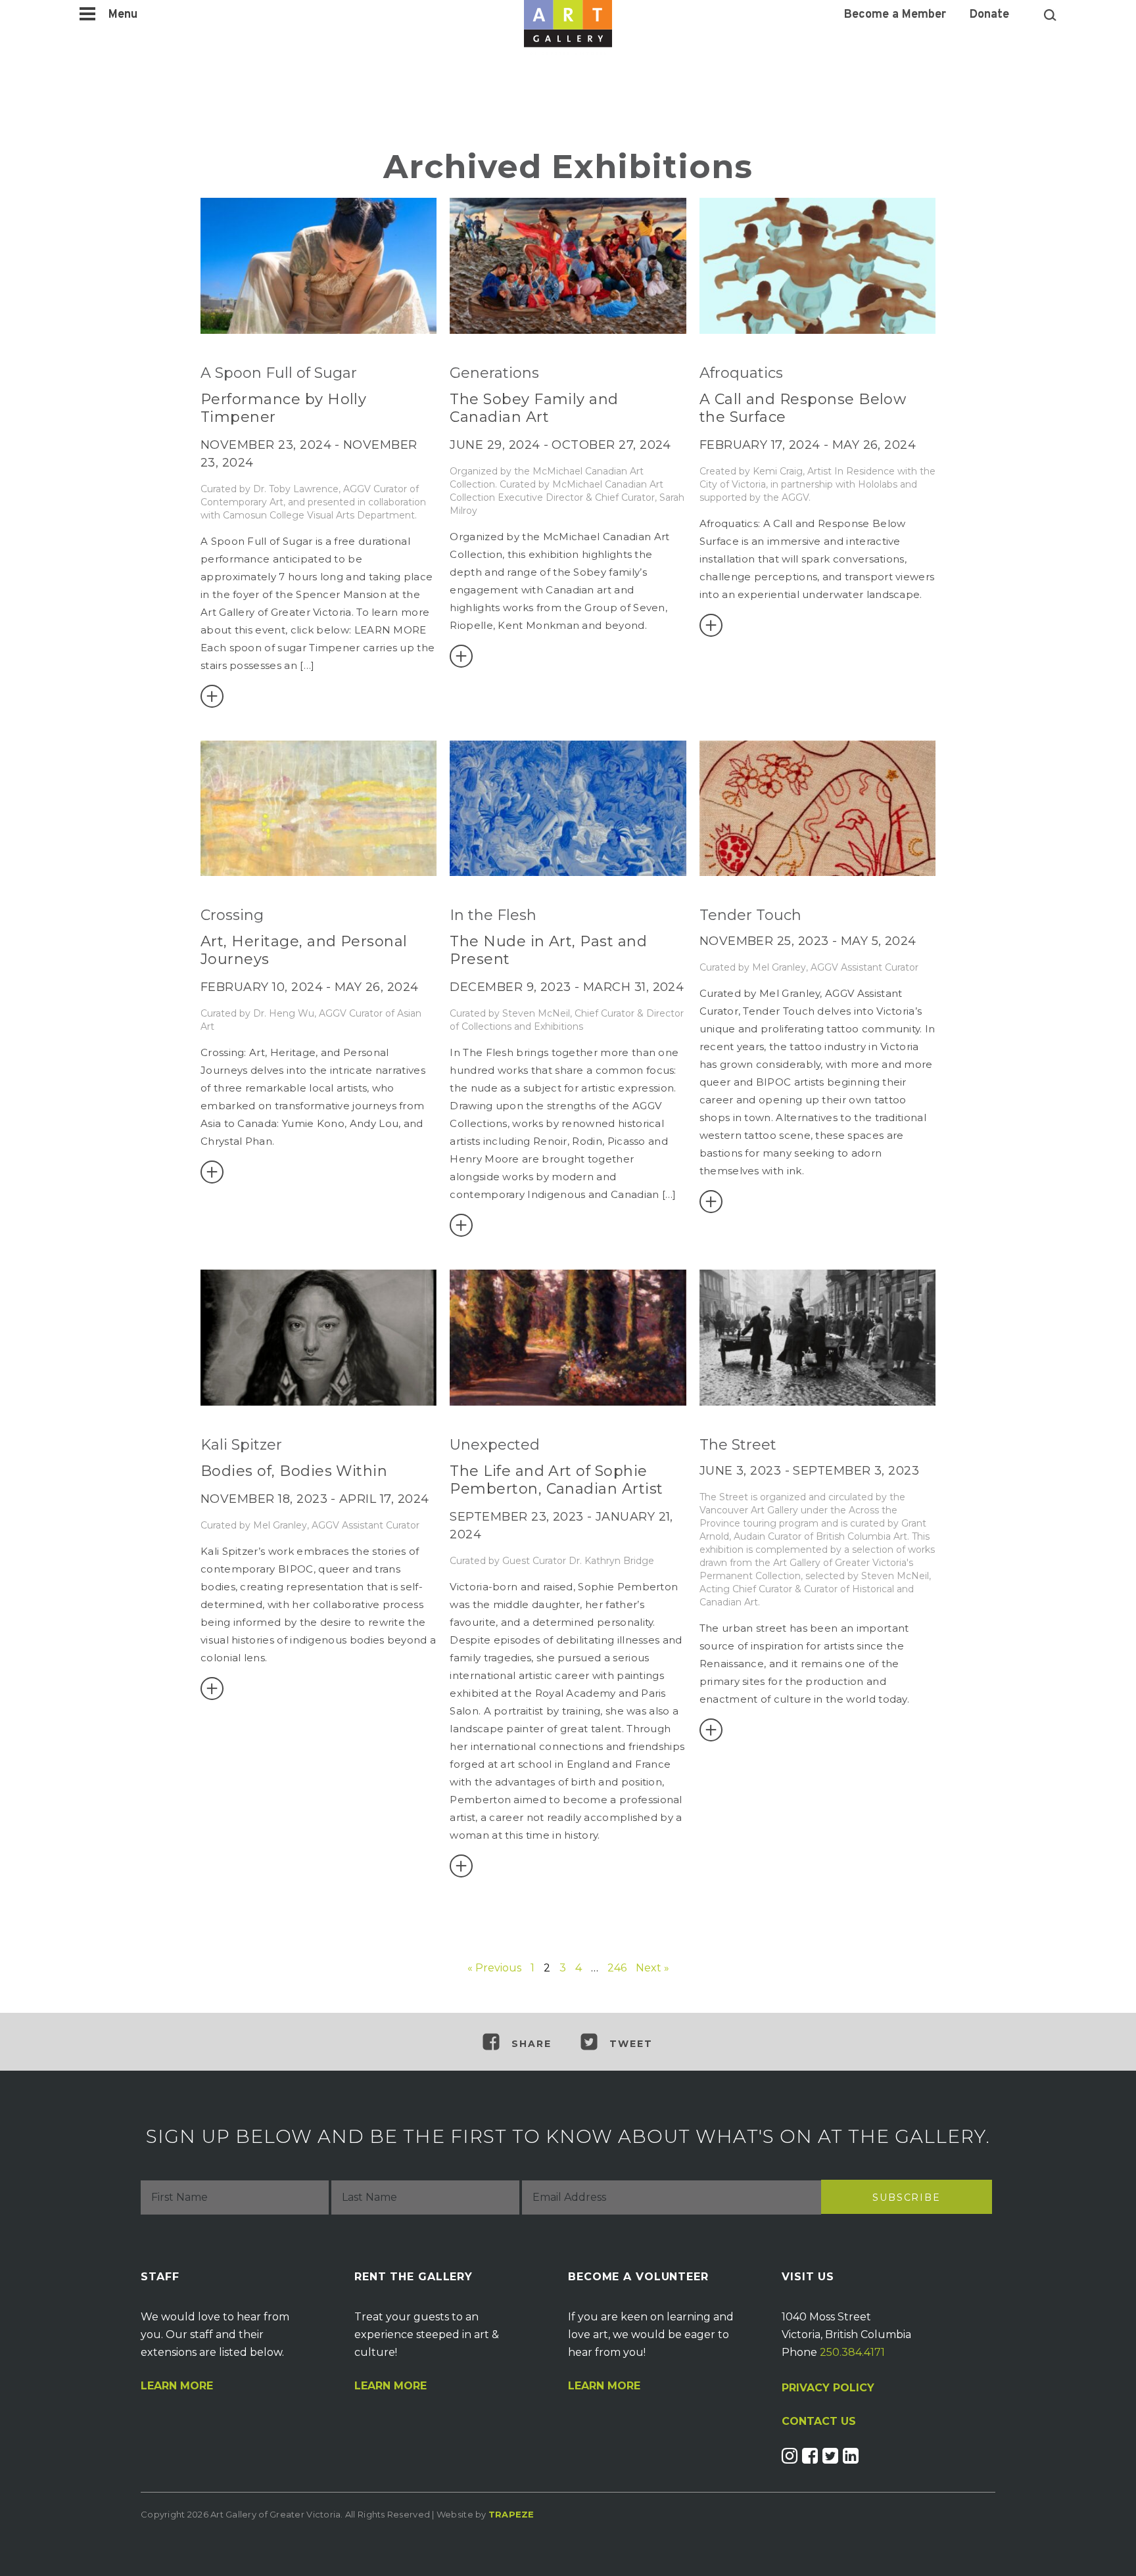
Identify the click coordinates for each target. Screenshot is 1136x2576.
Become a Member (895, 15)
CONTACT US (819, 2422)
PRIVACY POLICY (828, 2388)
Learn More (177, 2386)
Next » (652, 1968)
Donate (989, 15)
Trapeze (511, 2514)
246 (617, 1968)
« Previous (494, 1968)
